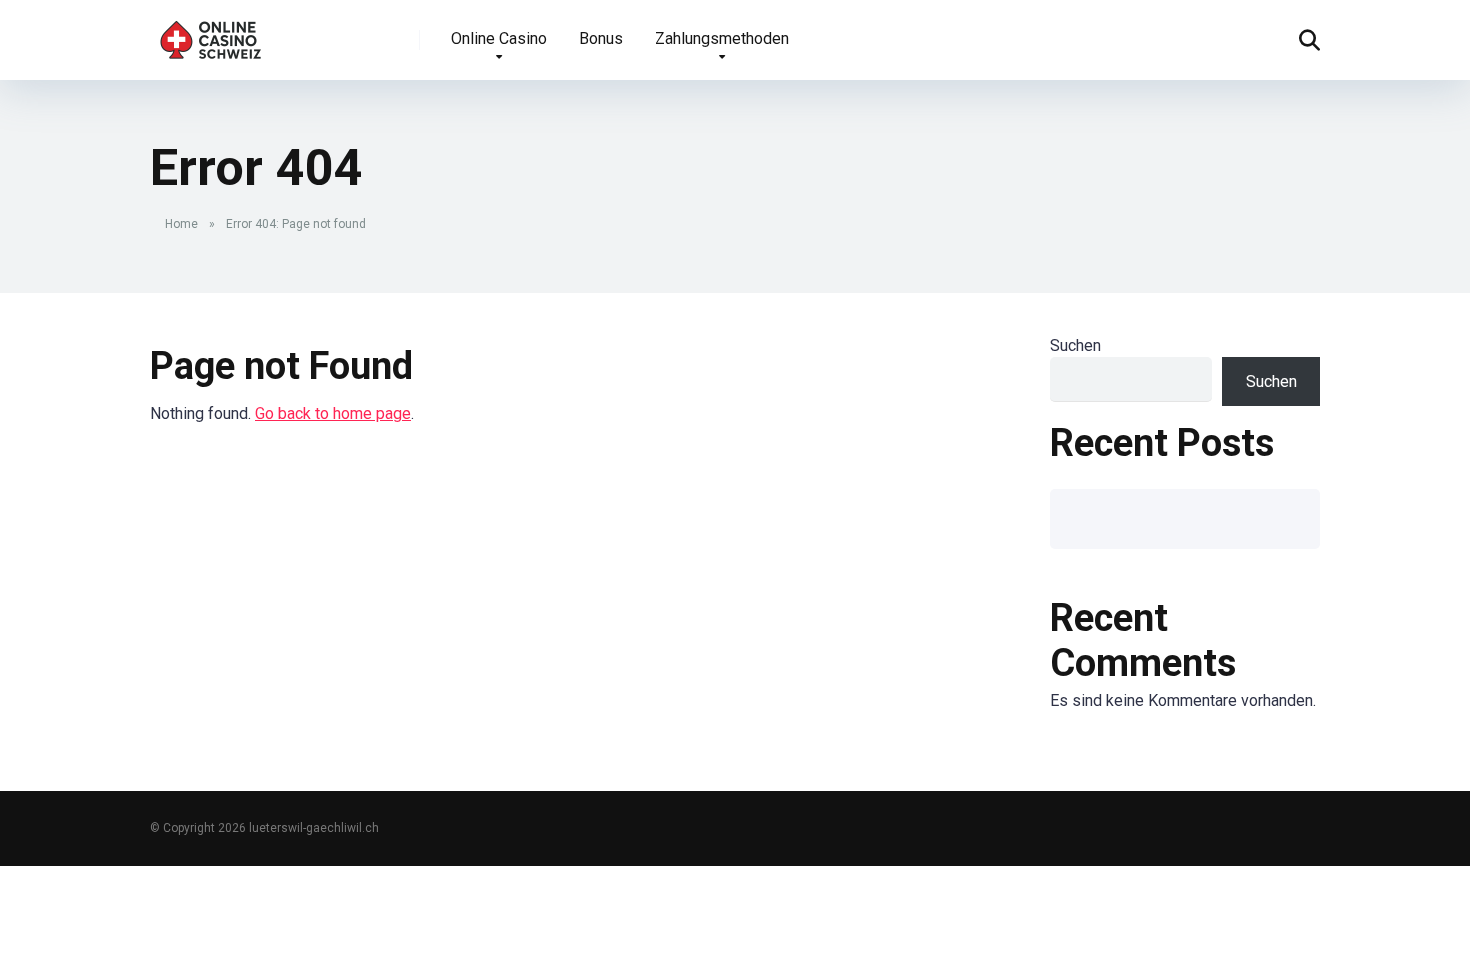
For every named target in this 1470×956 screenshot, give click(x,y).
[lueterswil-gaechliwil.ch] (212, 32)
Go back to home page (333, 413)
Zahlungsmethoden (722, 38)
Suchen (1075, 345)
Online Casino (499, 38)
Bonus (601, 38)
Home (181, 224)
